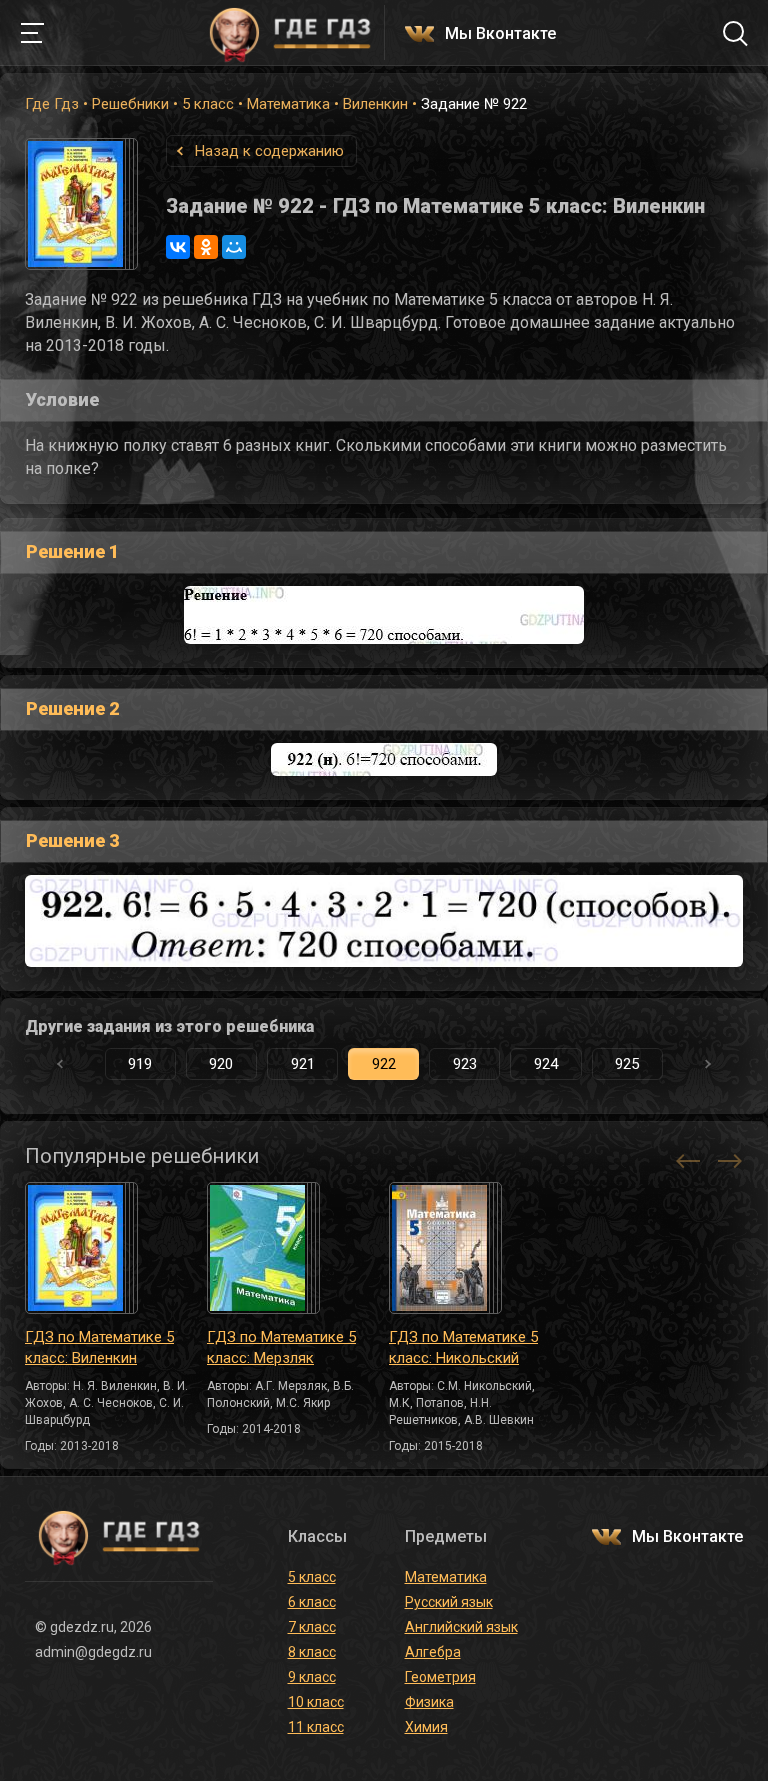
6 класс (312, 1602)
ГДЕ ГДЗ (290, 33)
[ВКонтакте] (178, 247)
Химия (426, 1727)
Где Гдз (52, 104)
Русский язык (449, 1602)
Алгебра (433, 1652)
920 (221, 1064)
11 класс (316, 1727)
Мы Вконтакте (500, 34)
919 (140, 1064)
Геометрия (440, 1677)
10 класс (316, 1702)
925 (627, 1064)
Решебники (130, 104)
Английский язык (461, 1627)
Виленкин (375, 104)
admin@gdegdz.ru (93, 1652)
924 (546, 1064)
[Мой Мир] (234, 247)
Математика (288, 104)
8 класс (312, 1652)
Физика (429, 1702)
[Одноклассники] (206, 247)
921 (303, 1064)
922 (384, 1064)
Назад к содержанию (269, 151)
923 (465, 1064)
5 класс (208, 104)
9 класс (312, 1677)
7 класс (312, 1627)
